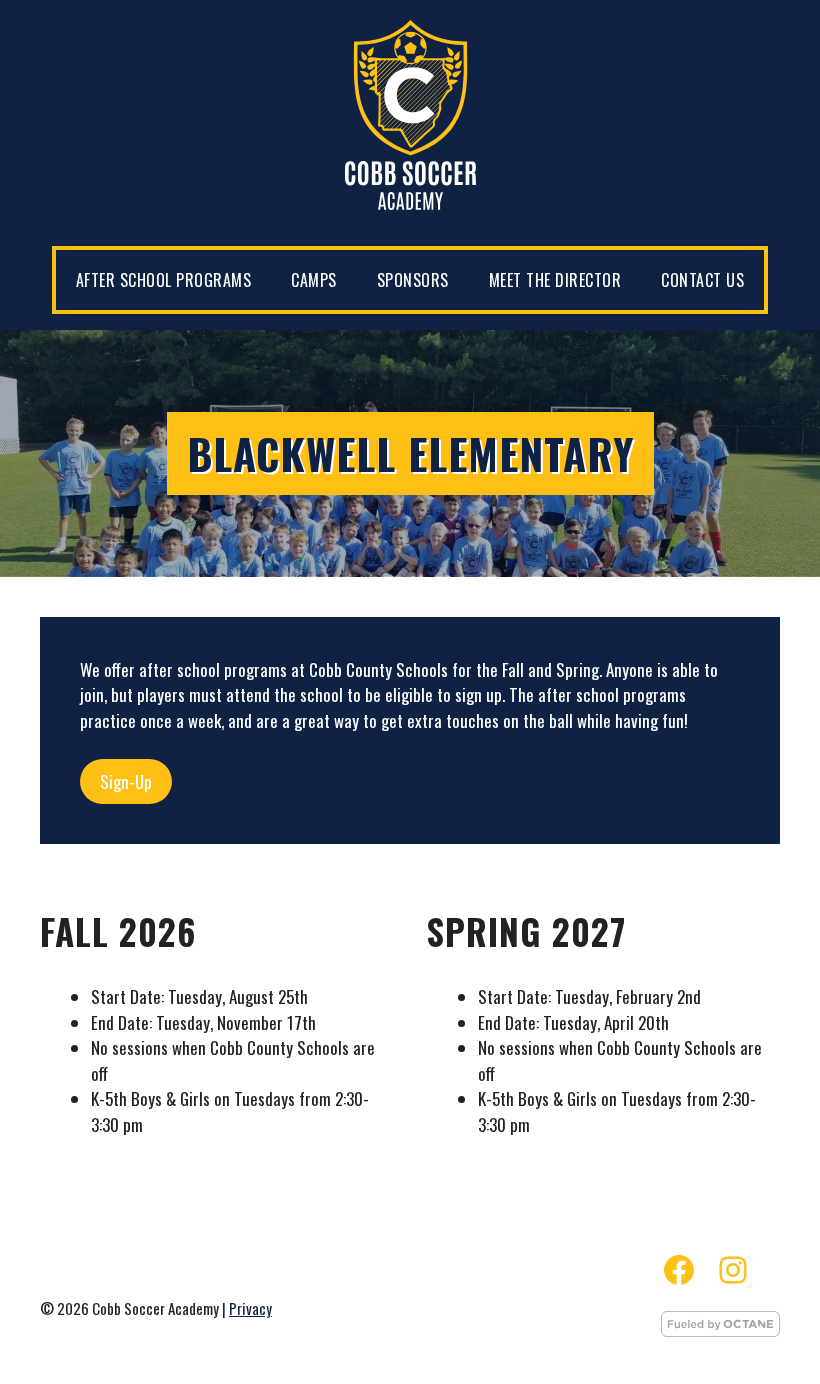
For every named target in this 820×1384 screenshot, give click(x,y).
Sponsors (413, 280)
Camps (314, 280)
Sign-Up (126, 781)
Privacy (250, 1308)
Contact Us (702, 280)
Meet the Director (555, 280)
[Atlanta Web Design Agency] (720, 1330)
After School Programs (164, 280)
